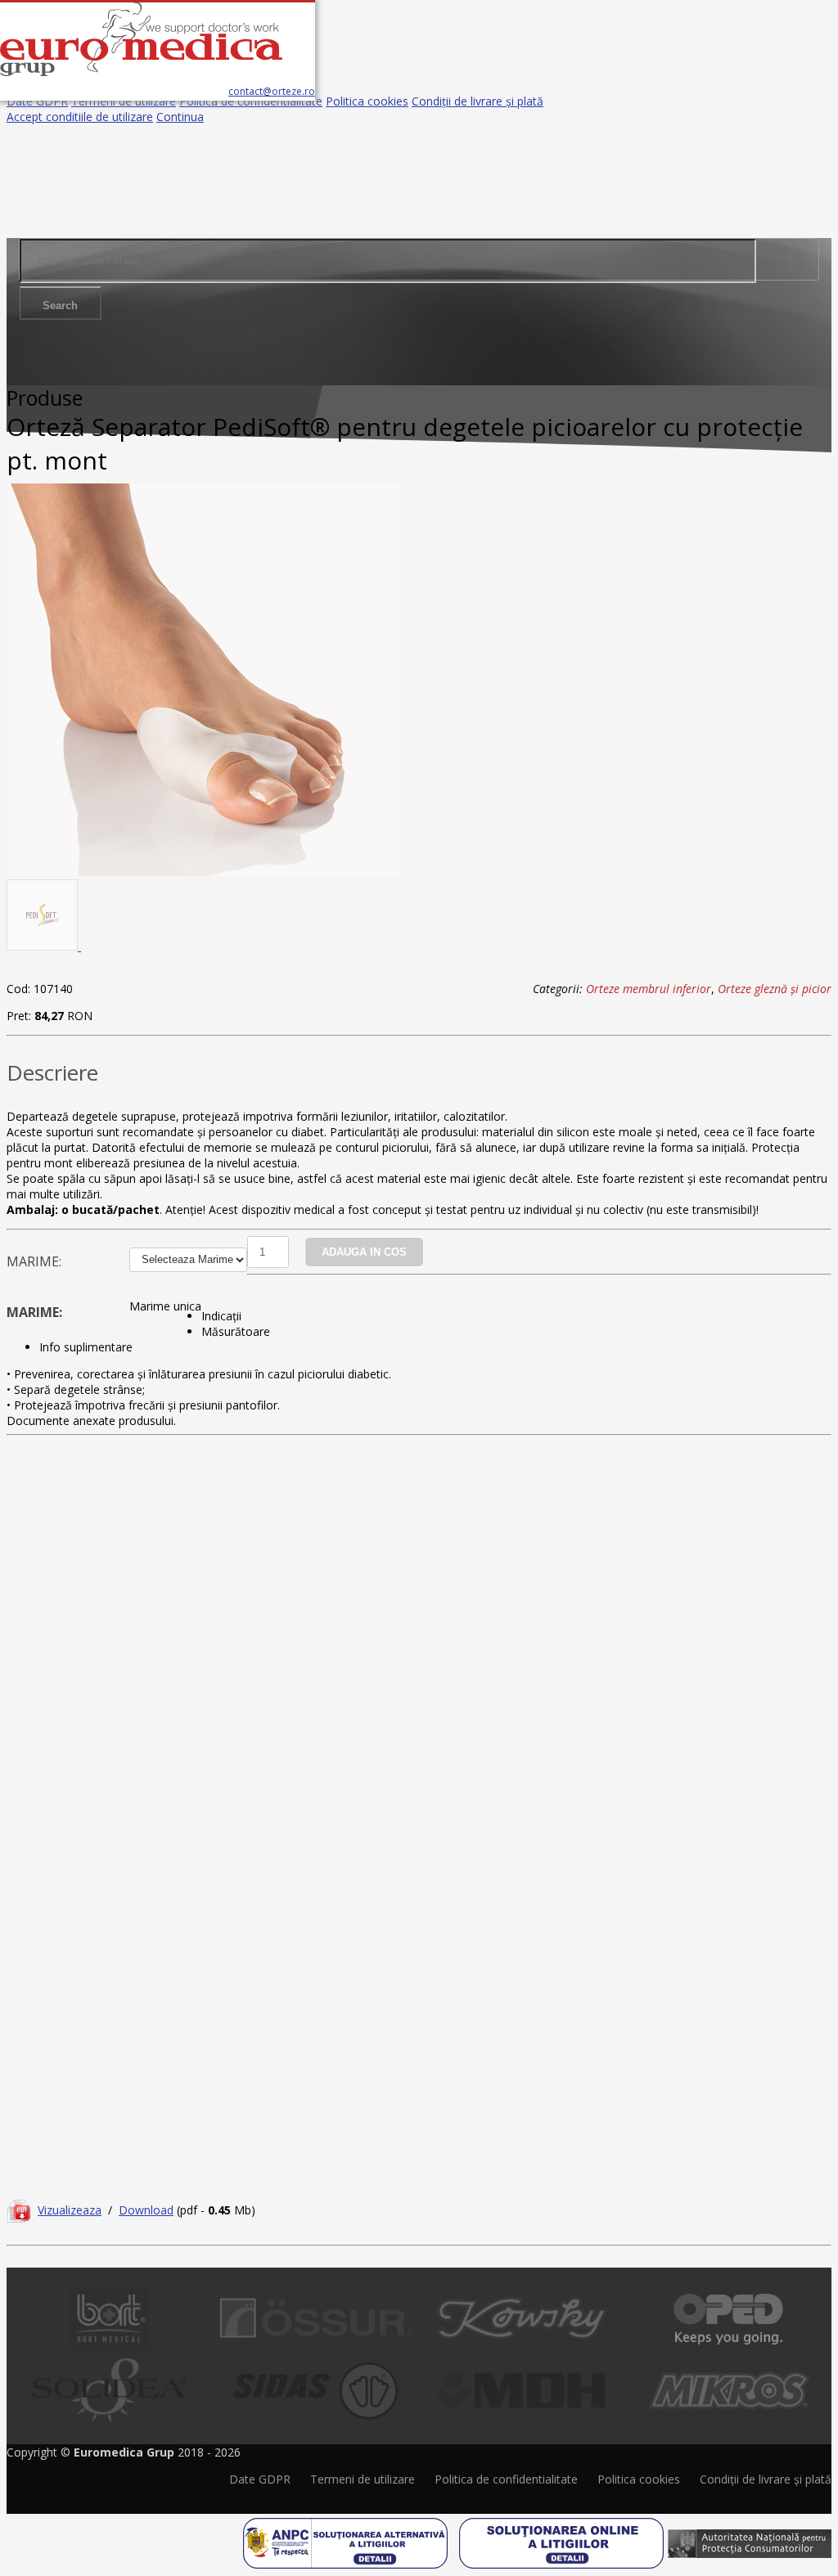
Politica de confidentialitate (251, 101)
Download (146, 2210)
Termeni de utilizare (124, 101)
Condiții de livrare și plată (478, 101)
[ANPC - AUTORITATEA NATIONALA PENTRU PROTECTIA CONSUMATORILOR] (750, 2538)
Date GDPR (37, 101)
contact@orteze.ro (272, 91)
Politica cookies (367, 101)
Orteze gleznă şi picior (775, 989)
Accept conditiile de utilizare (80, 117)
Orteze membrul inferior (649, 989)
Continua (180, 117)
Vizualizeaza (70, 2210)
